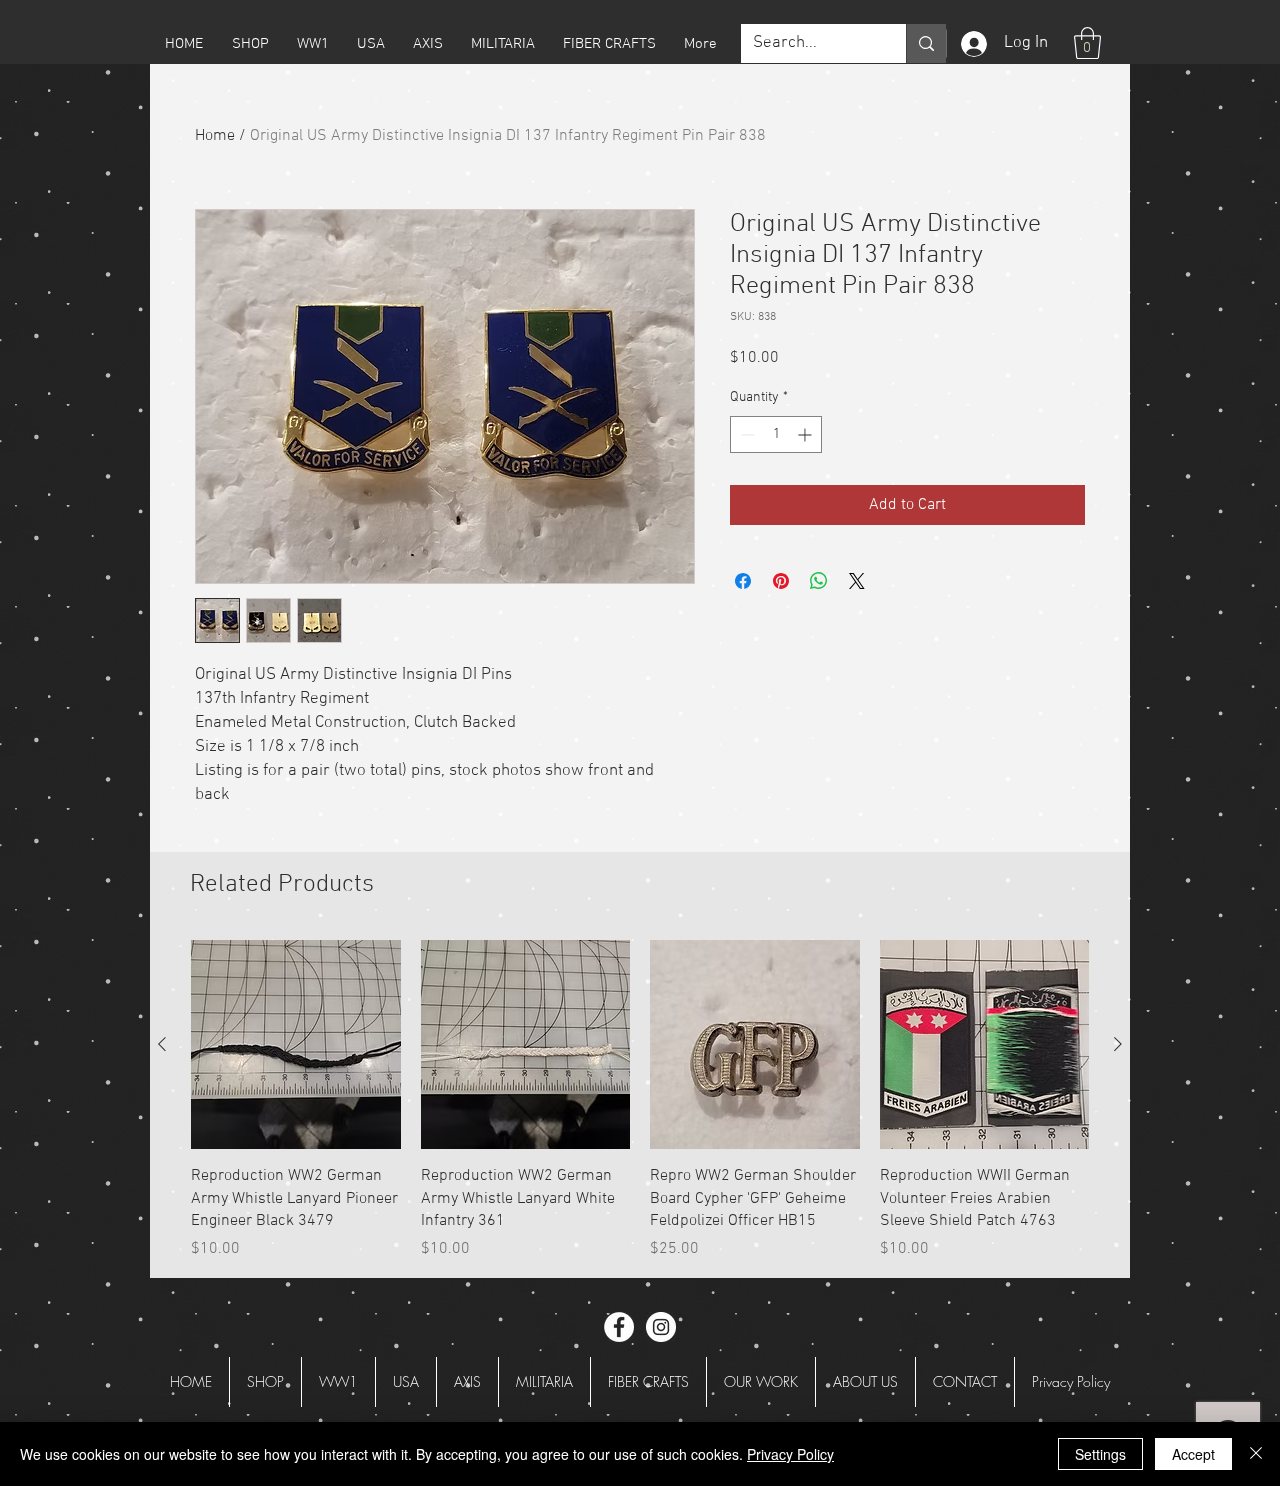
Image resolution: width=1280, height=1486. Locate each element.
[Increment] (806, 434)
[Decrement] (745, 434)
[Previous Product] (162, 1044)
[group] (640, 1100)
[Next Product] (1118, 1044)
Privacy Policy (790, 1454)
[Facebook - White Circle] (619, 1327)
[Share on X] (857, 581)
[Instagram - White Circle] (661, 1327)
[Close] (1256, 1454)
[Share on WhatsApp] (819, 581)
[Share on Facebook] (743, 581)
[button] (250, 44)
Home (215, 136)
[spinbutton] (776, 434)
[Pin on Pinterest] (781, 581)
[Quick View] (296, 1045)
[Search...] (926, 43)
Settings (1100, 1454)
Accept (1193, 1454)
